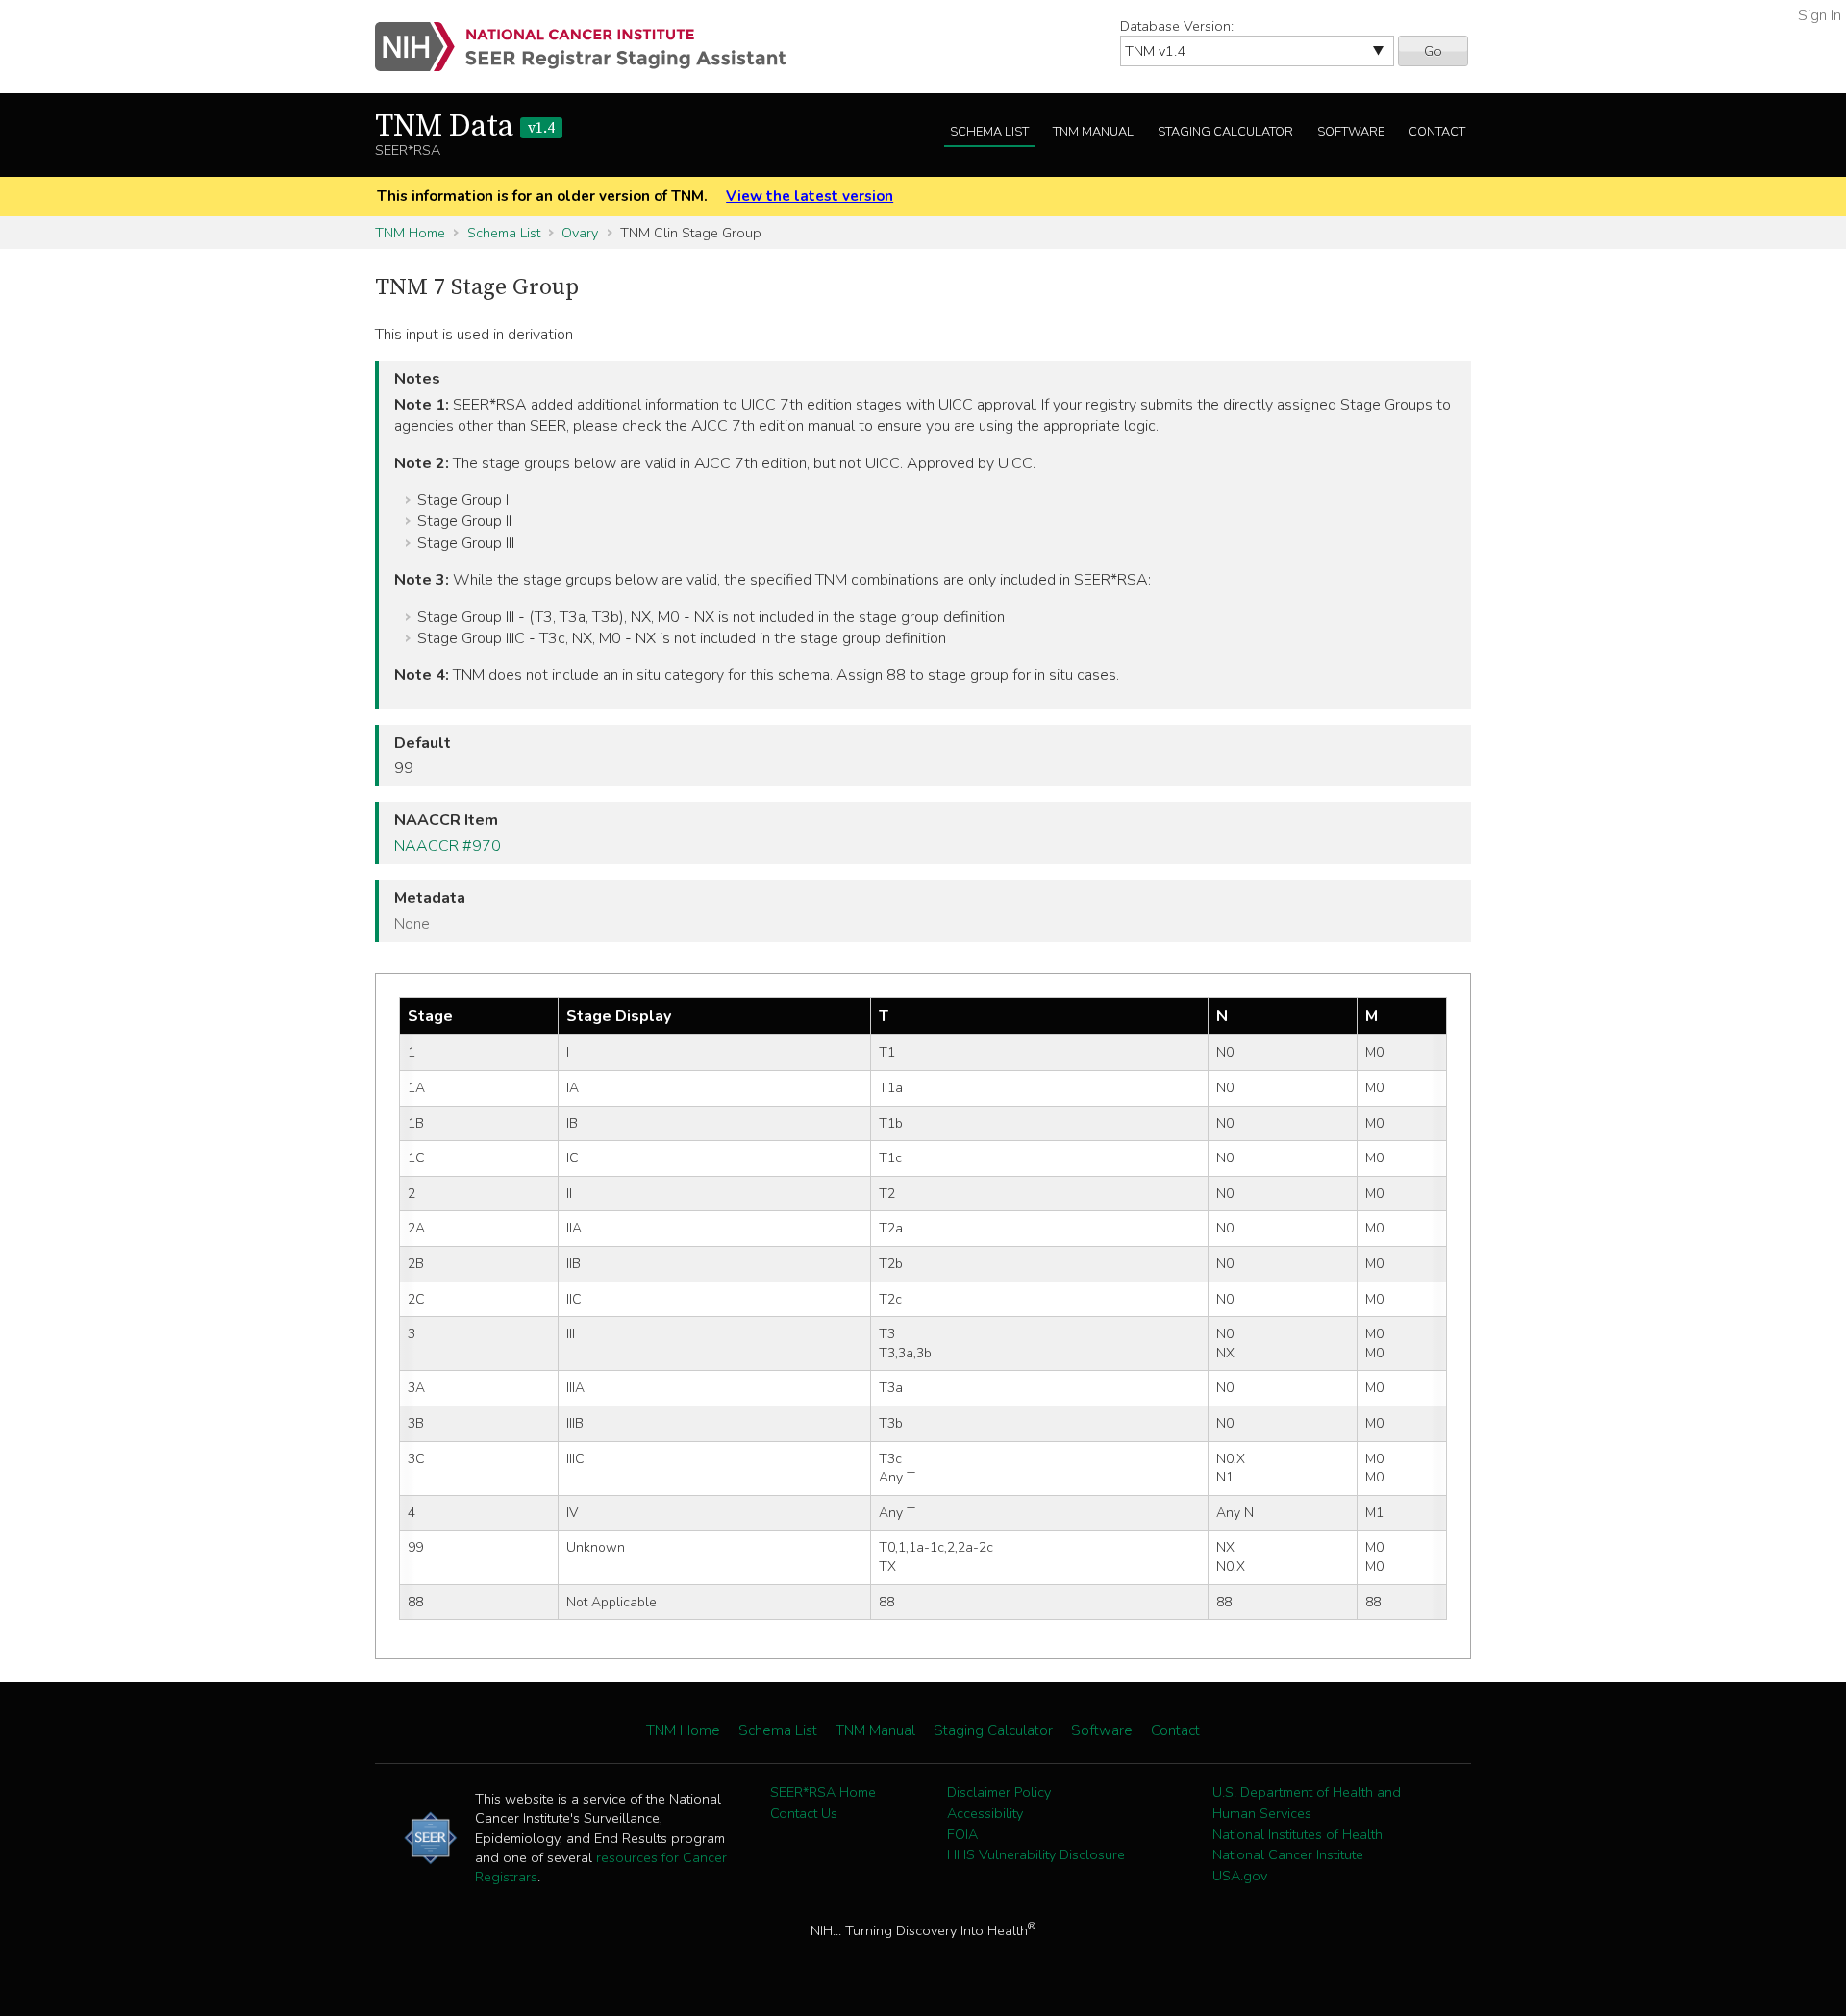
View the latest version (810, 196)
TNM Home (410, 233)
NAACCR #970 (448, 846)
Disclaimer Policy (999, 1792)
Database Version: (1177, 26)
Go (1433, 51)
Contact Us (804, 1813)
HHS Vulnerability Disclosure (1036, 1854)
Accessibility (985, 1813)
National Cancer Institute (1288, 1854)
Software (1351, 132)
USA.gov (1240, 1876)
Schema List (989, 132)
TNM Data (465, 127)
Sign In (1820, 15)
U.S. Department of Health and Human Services (1307, 1803)
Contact (1437, 132)
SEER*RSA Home (823, 1792)
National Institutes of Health (1297, 1834)
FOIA (962, 1834)
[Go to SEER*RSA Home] (592, 47)
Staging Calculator (1225, 132)
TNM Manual (1093, 132)
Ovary (580, 233)
